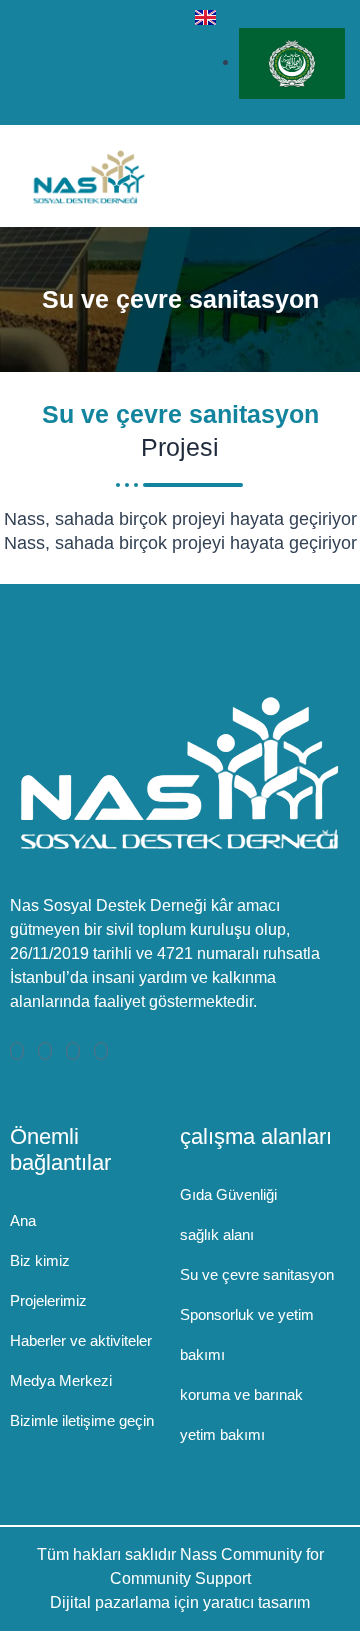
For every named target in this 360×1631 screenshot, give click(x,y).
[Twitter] (45, 1051)
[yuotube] (73, 1051)
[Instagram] (101, 1051)
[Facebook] (17, 1051)
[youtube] (161, 62)
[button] (329, 176)
